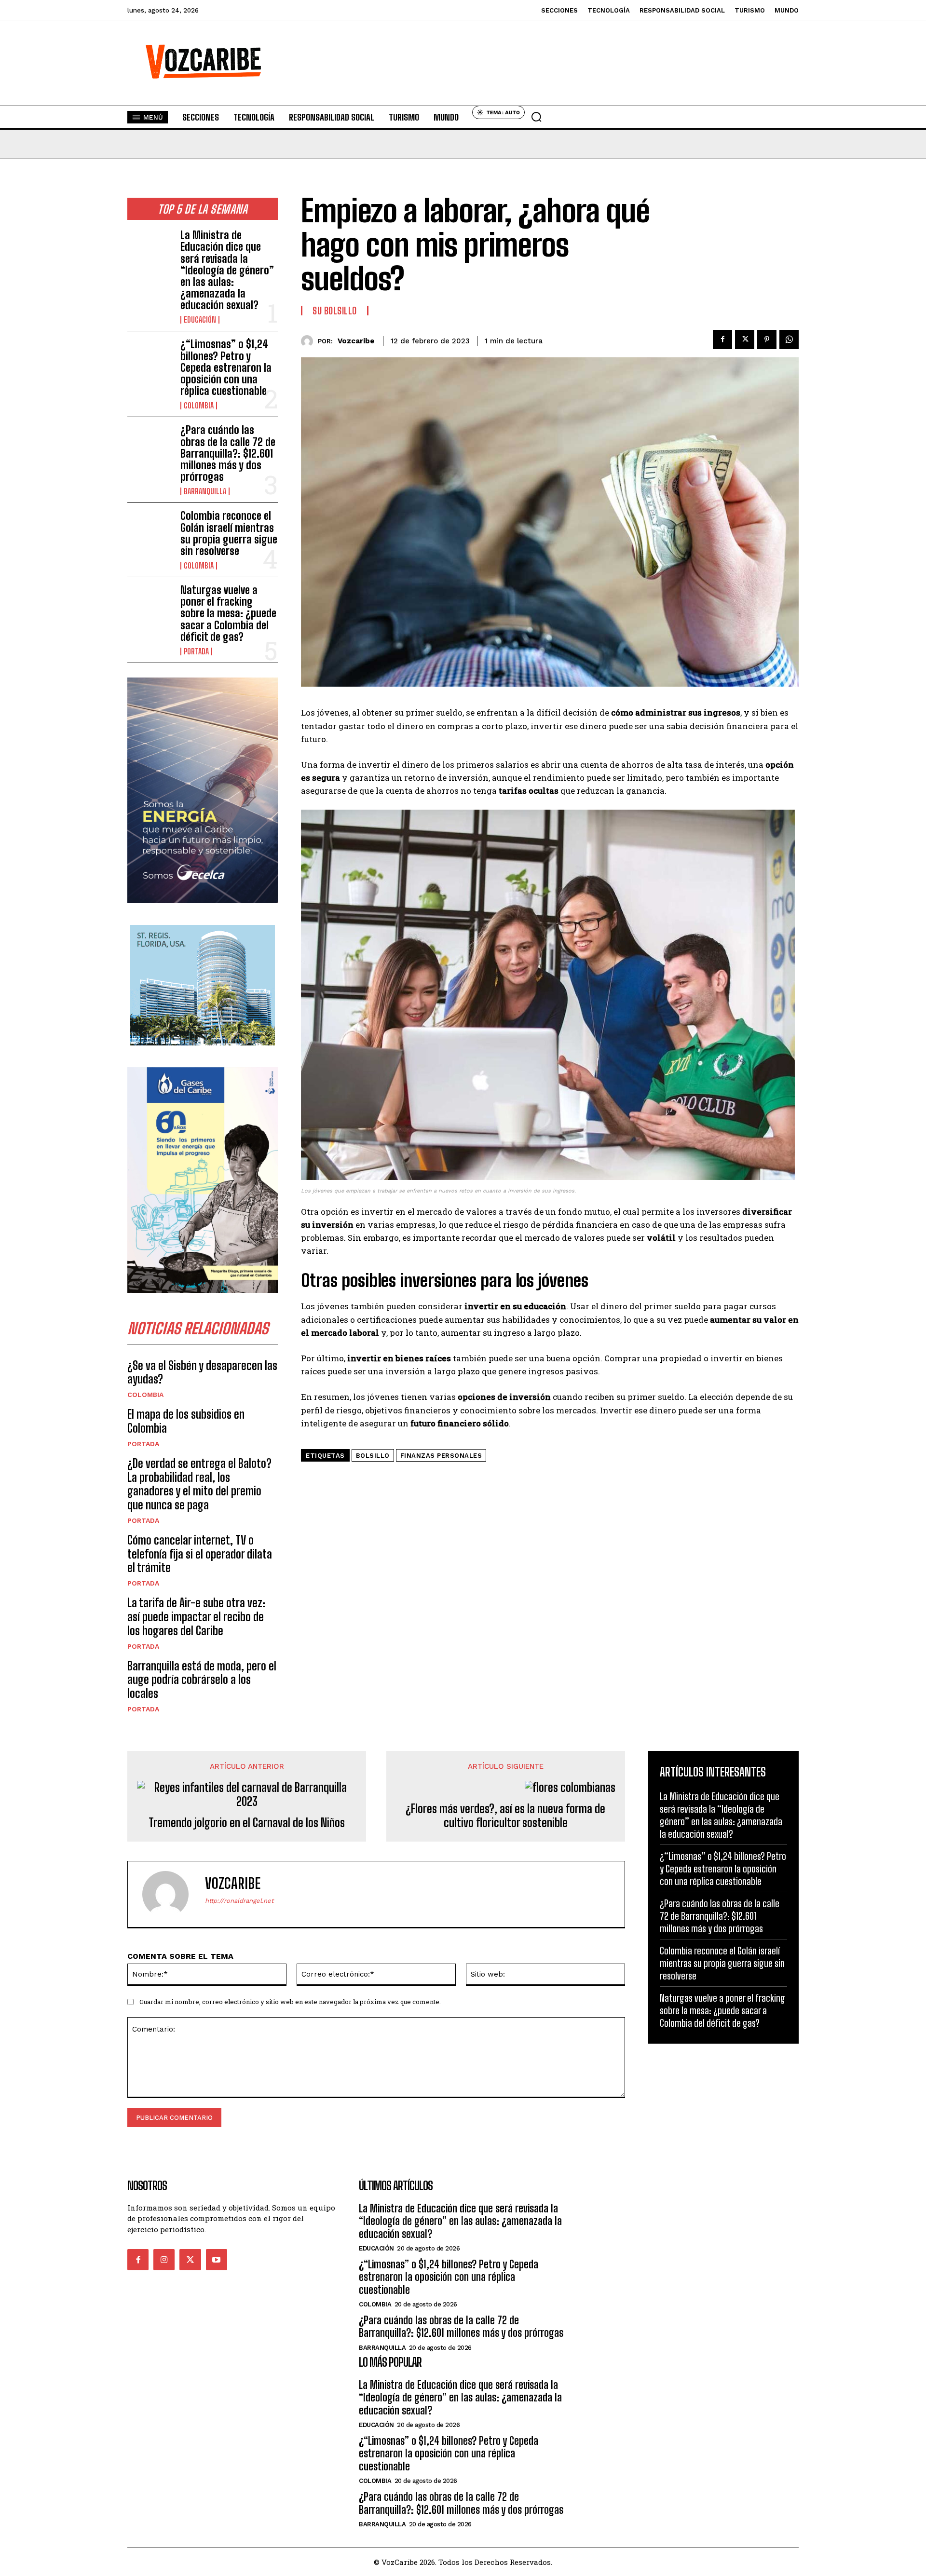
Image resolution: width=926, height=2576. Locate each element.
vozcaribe (356, 341)
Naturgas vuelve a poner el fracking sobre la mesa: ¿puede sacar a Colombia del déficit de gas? (228, 613)
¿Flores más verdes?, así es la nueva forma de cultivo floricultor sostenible (505, 1816)
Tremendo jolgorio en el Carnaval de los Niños (247, 1823)
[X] (745, 339)
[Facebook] (722, 339)
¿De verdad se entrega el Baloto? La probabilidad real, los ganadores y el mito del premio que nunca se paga (199, 1484)
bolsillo (373, 1456)
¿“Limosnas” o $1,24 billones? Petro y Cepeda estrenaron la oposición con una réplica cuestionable (226, 367)
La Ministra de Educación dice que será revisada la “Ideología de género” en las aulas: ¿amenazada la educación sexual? (227, 270)
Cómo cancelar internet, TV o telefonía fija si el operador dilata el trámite (200, 1554)
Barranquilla (205, 491)
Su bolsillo (335, 311)
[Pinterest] (767, 339)
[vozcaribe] (309, 341)
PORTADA (196, 651)
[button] (536, 117)
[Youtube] (217, 2260)
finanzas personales (441, 1456)
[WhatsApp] (789, 339)
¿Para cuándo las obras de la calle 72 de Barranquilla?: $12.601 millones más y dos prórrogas (228, 453)
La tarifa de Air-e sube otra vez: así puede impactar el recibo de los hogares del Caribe (196, 1617)
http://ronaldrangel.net (239, 1901)
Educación (200, 320)
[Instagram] (164, 2260)
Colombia (199, 406)
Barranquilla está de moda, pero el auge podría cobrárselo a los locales (202, 1680)
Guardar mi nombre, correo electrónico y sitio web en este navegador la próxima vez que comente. (290, 2002)
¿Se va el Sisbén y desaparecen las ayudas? (202, 1372)
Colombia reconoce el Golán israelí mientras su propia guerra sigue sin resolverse (229, 533)
